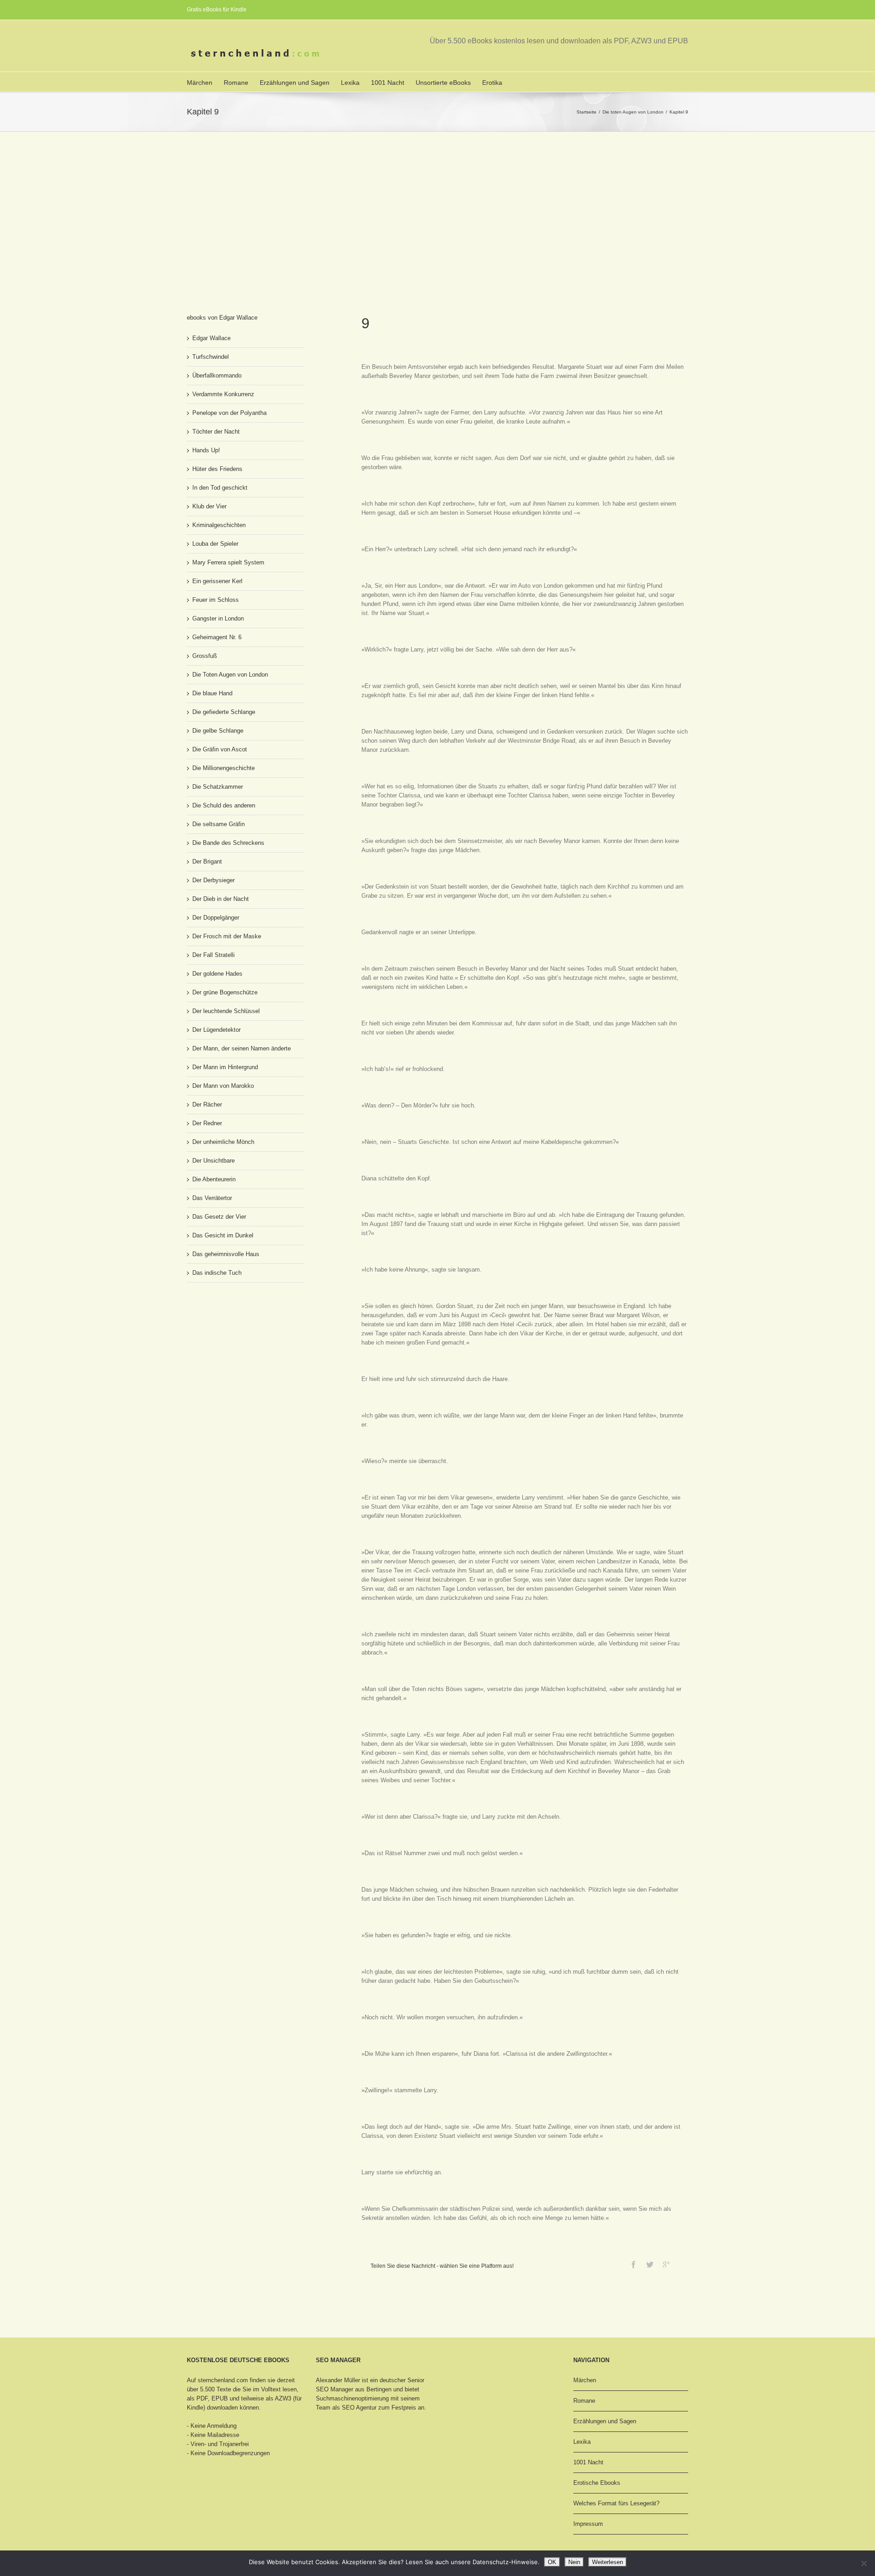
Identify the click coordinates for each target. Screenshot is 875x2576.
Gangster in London (218, 618)
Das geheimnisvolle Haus (226, 1254)
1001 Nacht (388, 83)
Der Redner (207, 1123)
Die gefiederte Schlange (224, 712)
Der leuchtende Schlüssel (226, 1011)
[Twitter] (650, 2265)
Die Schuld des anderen (224, 805)
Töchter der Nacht (216, 432)
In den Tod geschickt (220, 488)
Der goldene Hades (217, 974)
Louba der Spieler (215, 544)
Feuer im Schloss (216, 600)
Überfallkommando (217, 375)
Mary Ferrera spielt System (228, 562)
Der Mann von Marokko (223, 1086)
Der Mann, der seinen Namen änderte (242, 1048)
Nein (574, 2562)
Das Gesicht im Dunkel (223, 1235)
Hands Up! (206, 450)
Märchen (200, 83)
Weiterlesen (607, 2562)
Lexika (350, 83)
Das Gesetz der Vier (219, 1217)
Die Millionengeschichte (224, 768)
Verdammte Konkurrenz (223, 394)
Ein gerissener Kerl (217, 581)
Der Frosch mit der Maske (227, 936)
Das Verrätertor (212, 1198)
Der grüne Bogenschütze (225, 992)
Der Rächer (207, 1104)
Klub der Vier (209, 506)
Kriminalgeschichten (219, 525)
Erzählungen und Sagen (295, 83)
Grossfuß (205, 656)
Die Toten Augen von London (230, 675)
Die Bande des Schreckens (228, 843)
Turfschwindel (211, 357)
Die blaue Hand (212, 693)
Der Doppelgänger (216, 918)
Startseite (587, 112)
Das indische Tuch (217, 1273)
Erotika (492, 83)
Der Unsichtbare (214, 1161)
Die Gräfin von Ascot (220, 749)
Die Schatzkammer (218, 787)
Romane (236, 83)
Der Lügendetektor (216, 1030)
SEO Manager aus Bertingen (354, 2389)
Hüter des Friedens (217, 469)
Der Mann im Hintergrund (225, 1067)
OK (552, 2562)
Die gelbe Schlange (218, 731)
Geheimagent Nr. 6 (217, 637)
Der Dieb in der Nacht (221, 899)
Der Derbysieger (214, 880)
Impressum (588, 2524)
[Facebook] (633, 2265)
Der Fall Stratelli (214, 955)
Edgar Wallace (211, 338)
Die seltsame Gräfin (219, 824)
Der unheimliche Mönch (223, 1142)
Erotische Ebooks (597, 2483)
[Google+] (666, 2265)
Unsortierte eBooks (443, 83)
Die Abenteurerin (214, 1179)
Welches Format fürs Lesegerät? (616, 2503)
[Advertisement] (437, 200)
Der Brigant (207, 861)
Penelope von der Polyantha (229, 413)
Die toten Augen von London (633, 112)
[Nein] (864, 2563)
